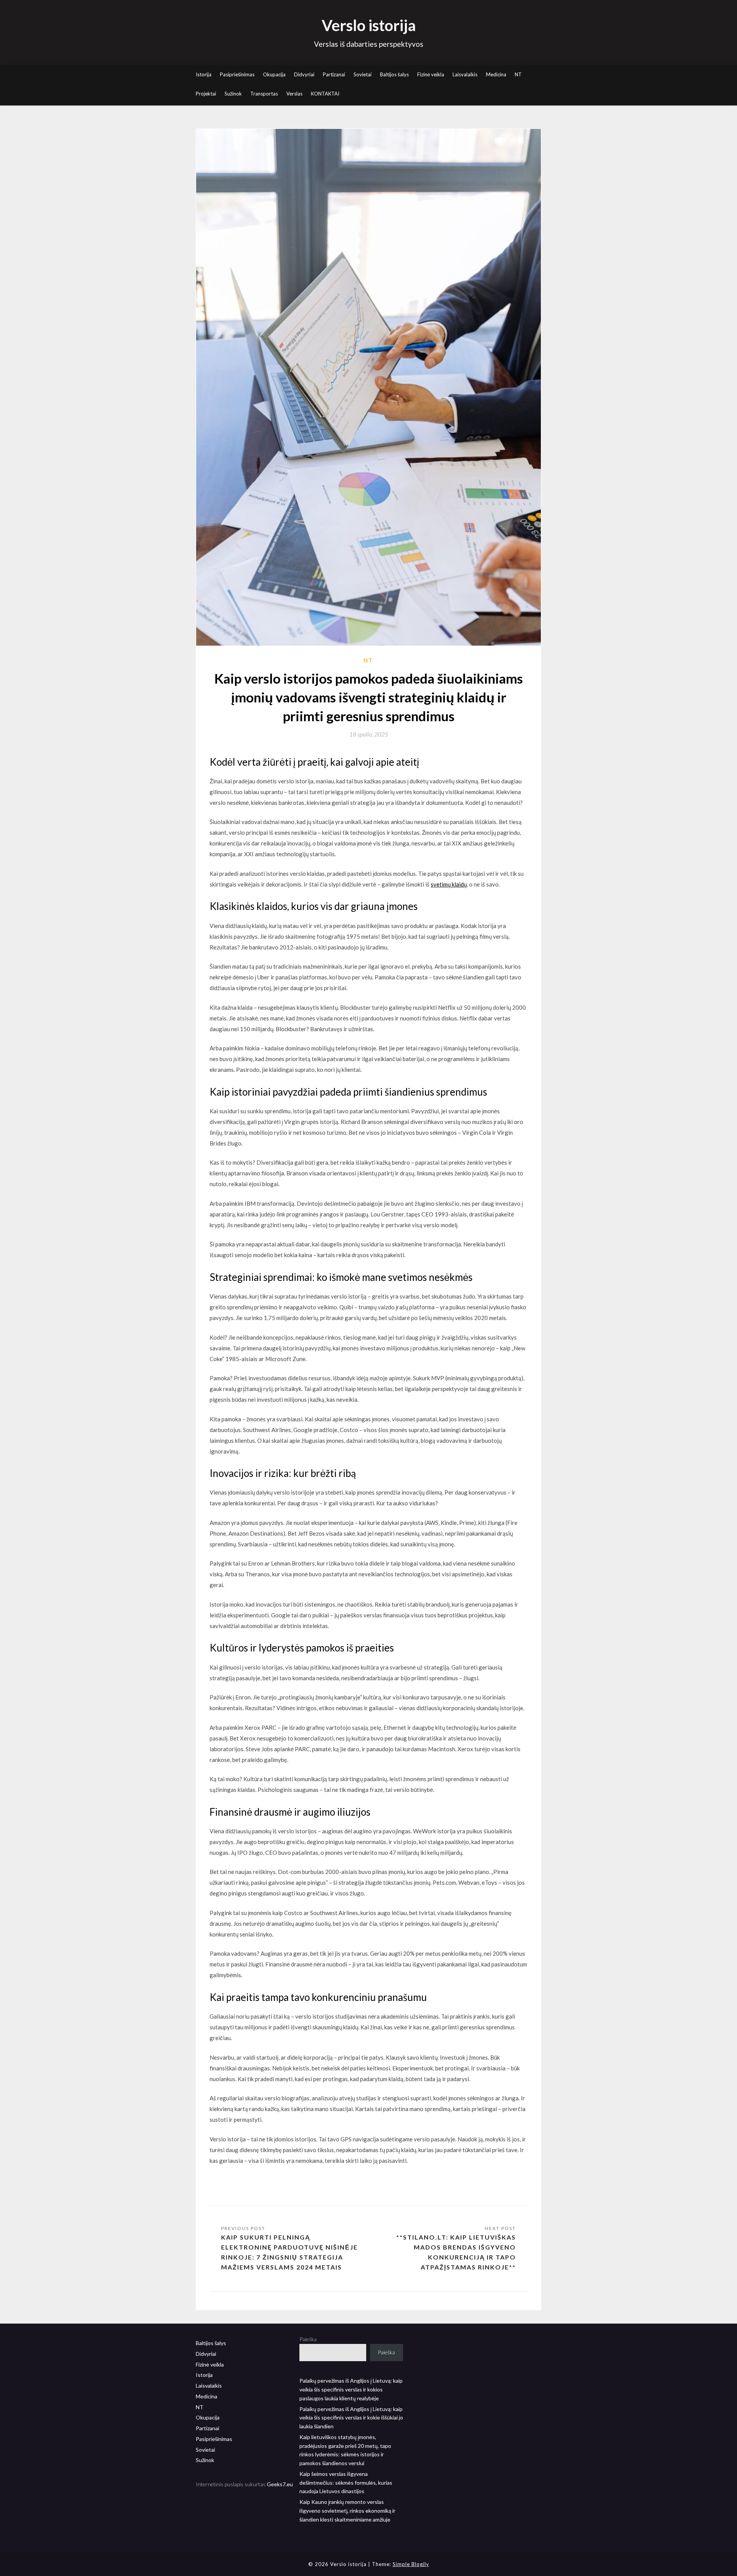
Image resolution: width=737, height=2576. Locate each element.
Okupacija (274, 74)
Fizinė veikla (431, 74)
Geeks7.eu (280, 2484)
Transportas (264, 94)
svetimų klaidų (449, 884)
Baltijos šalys (394, 74)
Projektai (206, 94)
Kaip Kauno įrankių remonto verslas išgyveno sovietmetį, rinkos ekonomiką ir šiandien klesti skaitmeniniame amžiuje (347, 2511)
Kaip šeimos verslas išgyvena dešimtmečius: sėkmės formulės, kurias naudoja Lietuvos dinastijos (346, 2483)
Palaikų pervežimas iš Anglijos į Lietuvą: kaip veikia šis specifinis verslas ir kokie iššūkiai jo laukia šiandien (351, 2418)
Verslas (294, 94)
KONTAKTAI (325, 94)
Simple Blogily (411, 2564)
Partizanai (334, 74)
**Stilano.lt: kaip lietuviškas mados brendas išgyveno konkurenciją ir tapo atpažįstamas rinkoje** (456, 2252)
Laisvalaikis (465, 74)
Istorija (204, 74)
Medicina (496, 74)
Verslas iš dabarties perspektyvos (369, 44)
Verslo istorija (369, 25)
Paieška (308, 2339)
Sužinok (233, 94)
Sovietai (363, 74)
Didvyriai (304, 74)
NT (518, 74)
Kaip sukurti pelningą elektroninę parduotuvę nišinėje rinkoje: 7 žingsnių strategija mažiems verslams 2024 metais (289, 2252)
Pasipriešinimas (237, 74)
